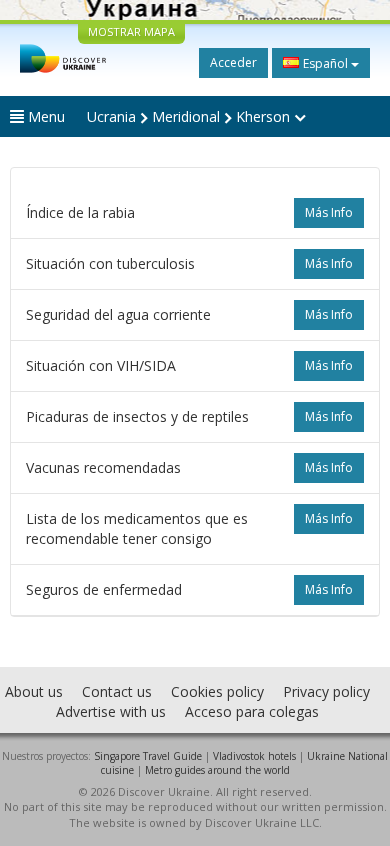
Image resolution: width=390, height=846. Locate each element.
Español (325, 63)
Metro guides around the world (217, 770)
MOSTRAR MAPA (131, 31)
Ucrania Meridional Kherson (190, 116)
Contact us (117, 691)
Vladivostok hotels (254, 756)
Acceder (233, 62)
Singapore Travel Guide (148, 756)
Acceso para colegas (252, 711)
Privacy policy (326, 691)
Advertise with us (111, 711)
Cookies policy (217, 691)
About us (34, 691)
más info (329, 212)
